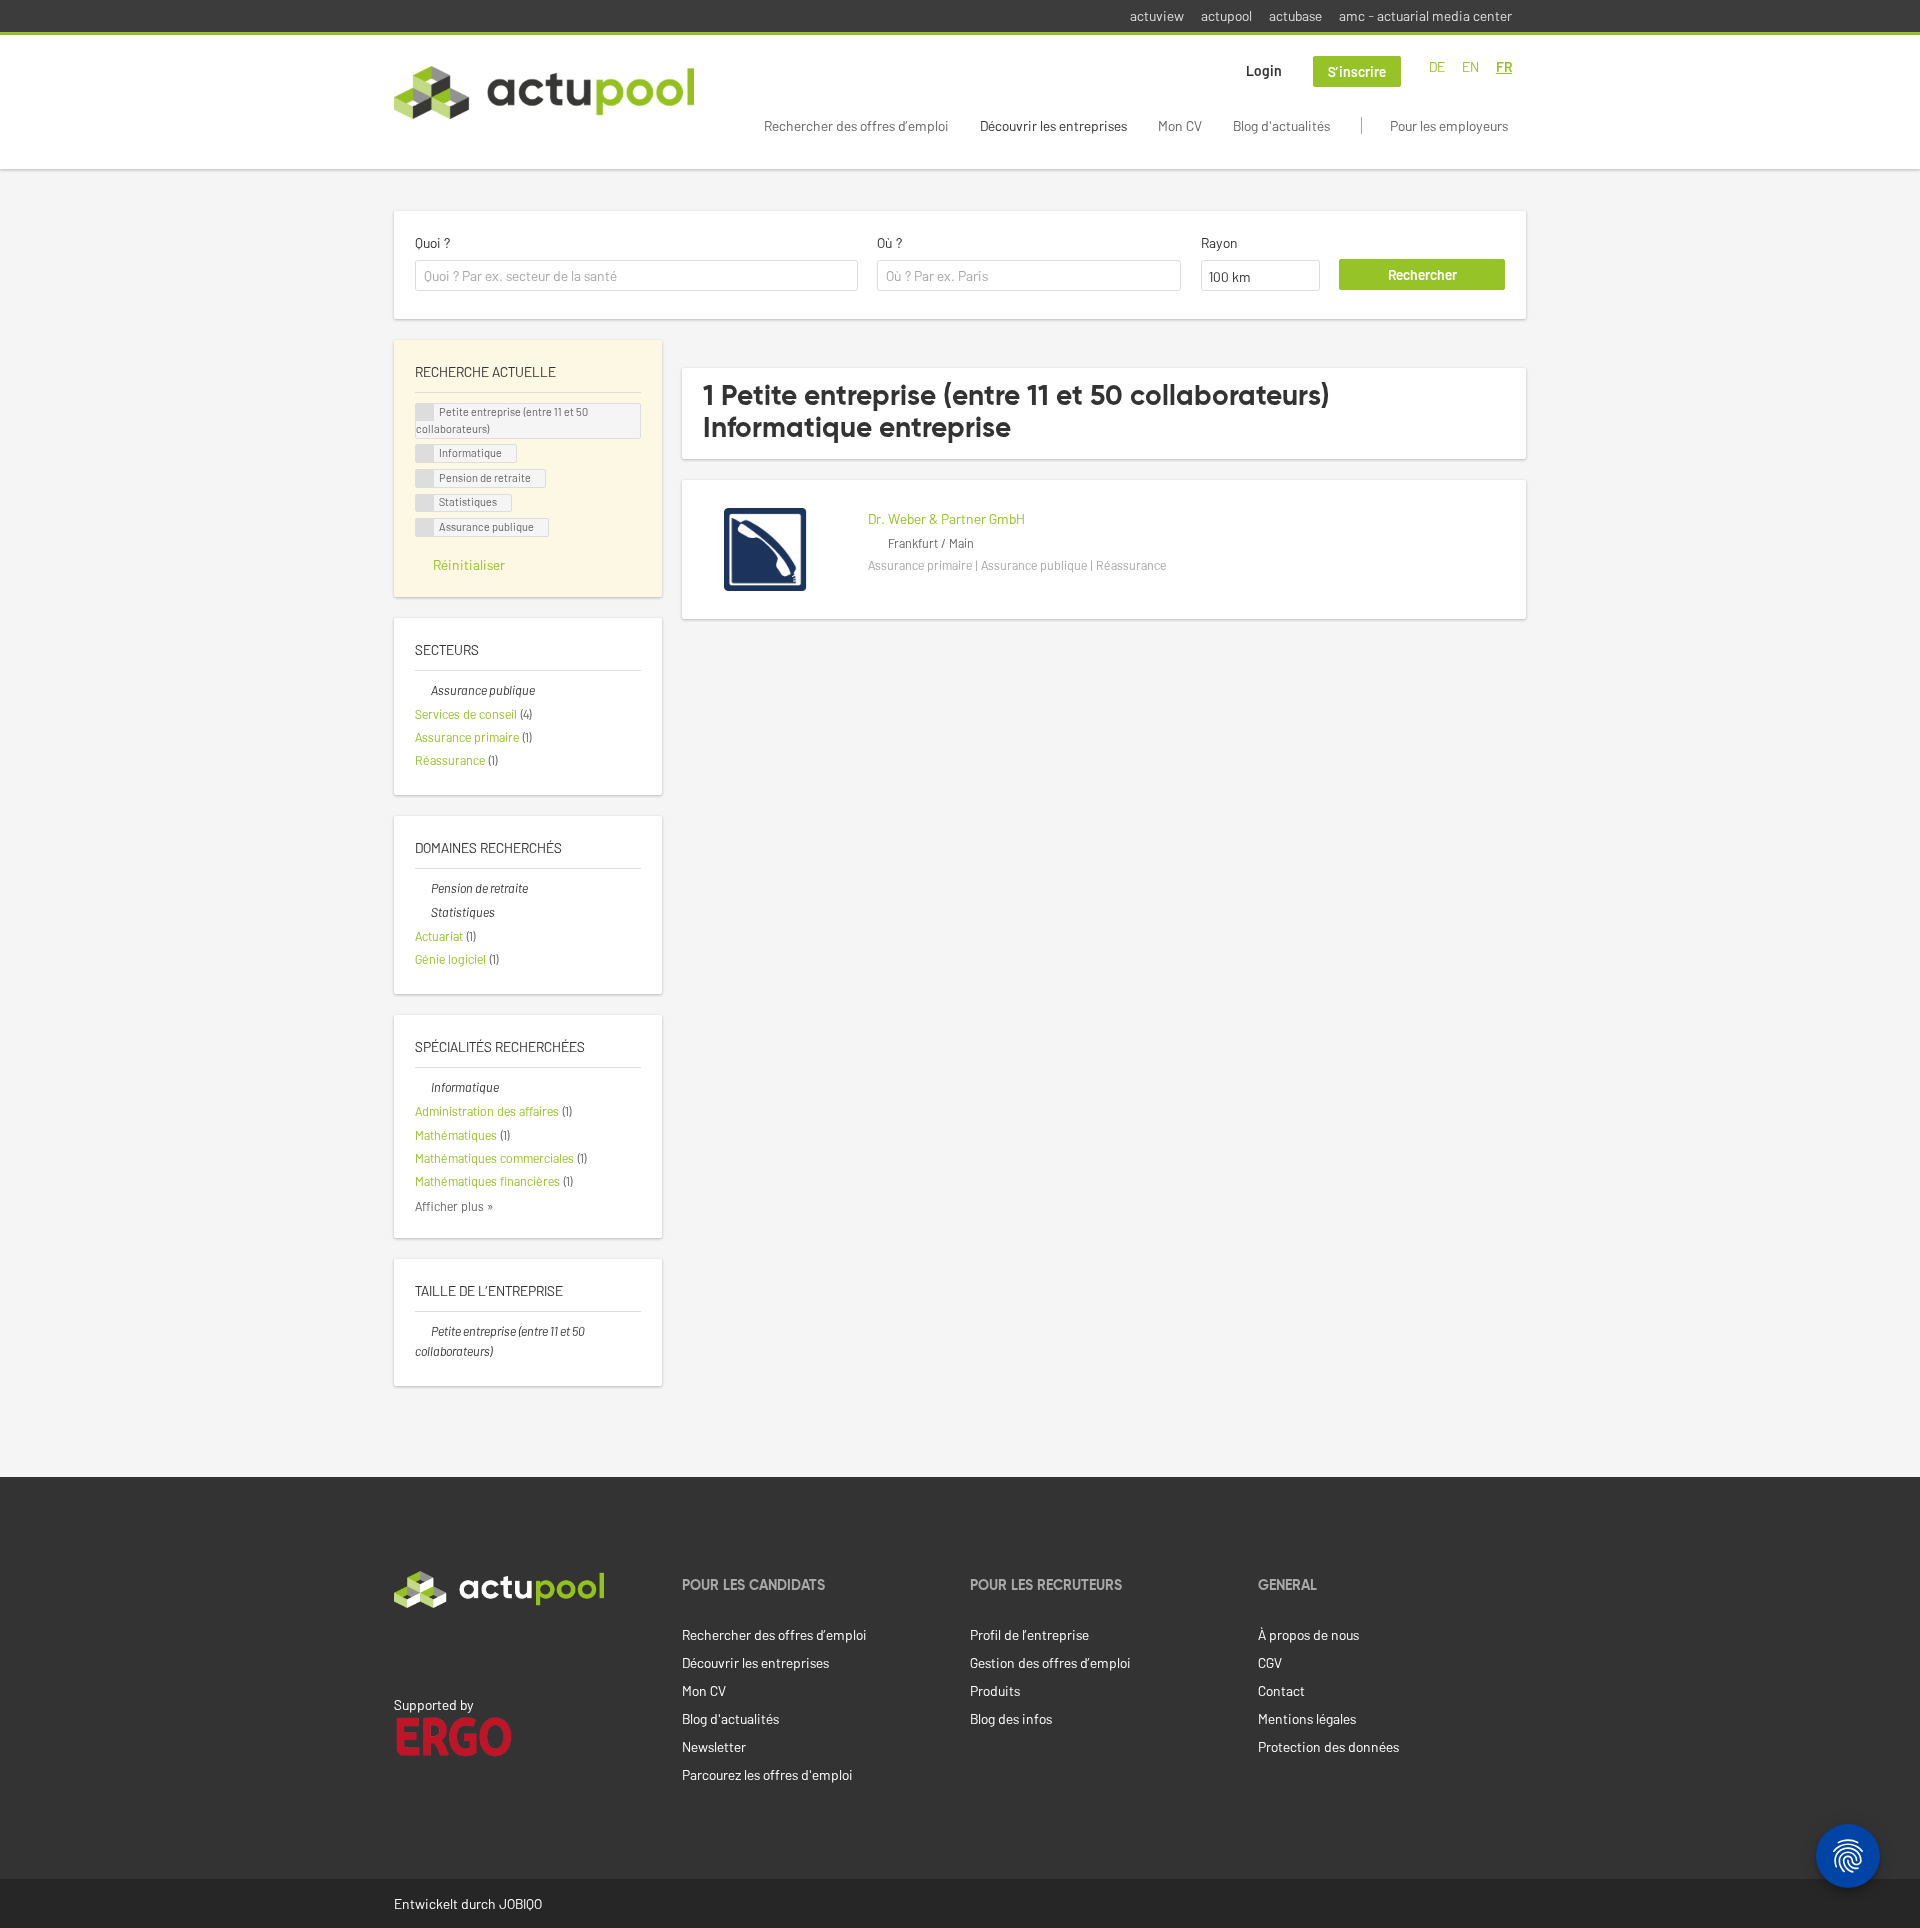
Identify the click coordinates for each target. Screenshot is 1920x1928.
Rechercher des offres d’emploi (856, 125)
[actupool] (544, 92)
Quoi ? (432, 242)
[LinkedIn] (405, 1650)
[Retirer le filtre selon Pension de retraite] (423, 888)
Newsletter (714, 1746)
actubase (1295, 15)
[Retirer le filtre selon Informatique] (423, 1087)
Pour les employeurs (1449, 125)
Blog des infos (1011, 1718)
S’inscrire (1357, 71)
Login (1264, 70)
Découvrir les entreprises (1053, 125)
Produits (995, 1690)
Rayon (1219, 242)
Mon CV (1180, 125)
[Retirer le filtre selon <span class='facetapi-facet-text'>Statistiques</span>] (425, 503)
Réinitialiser (469, 564)
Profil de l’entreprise (1029, 1634)
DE (1437, 66)
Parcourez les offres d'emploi (767, 1774)
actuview (1157, 15)
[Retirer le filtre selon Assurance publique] (423, 690)
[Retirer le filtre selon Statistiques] (423, 912)
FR (1504, 66)
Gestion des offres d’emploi (1050, 1662)
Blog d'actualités (1281, 125)
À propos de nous (1308, 1634)
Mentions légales (1307, 1718)
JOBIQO (520, 1903)
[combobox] (636, 276)
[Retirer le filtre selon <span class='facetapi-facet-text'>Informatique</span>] (425, 453)
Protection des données (1328, 1746)
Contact (1281, 1690)
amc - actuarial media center (1425, 15)
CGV (1270, 1662)
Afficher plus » (454, 1206)
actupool (1226, 15)
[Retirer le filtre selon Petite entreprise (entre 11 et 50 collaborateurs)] (423, 1331)
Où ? (889, 242)
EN (1470, 66)
